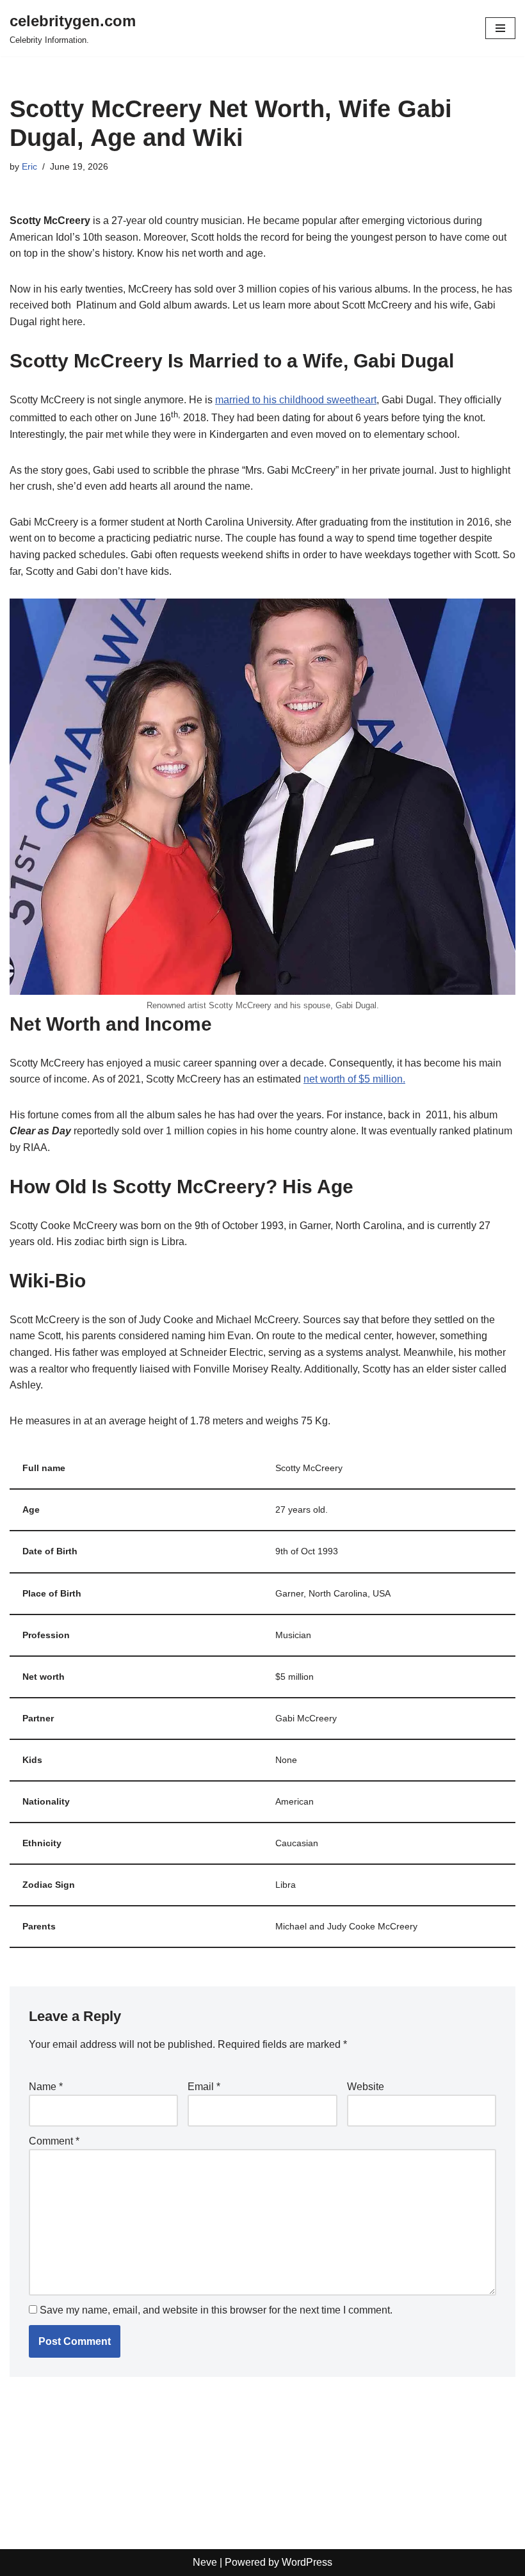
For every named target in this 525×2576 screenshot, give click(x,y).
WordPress (307, 2562)
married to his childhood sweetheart (296, 400)
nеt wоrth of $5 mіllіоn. (354, 1079)
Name (46, 2087)
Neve (205, 2562)
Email (204, 2087)
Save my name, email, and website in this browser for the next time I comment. (216, 2310)
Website (366, 2087)
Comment (54, 2141)
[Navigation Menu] (500, 28)
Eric (29, 166)
